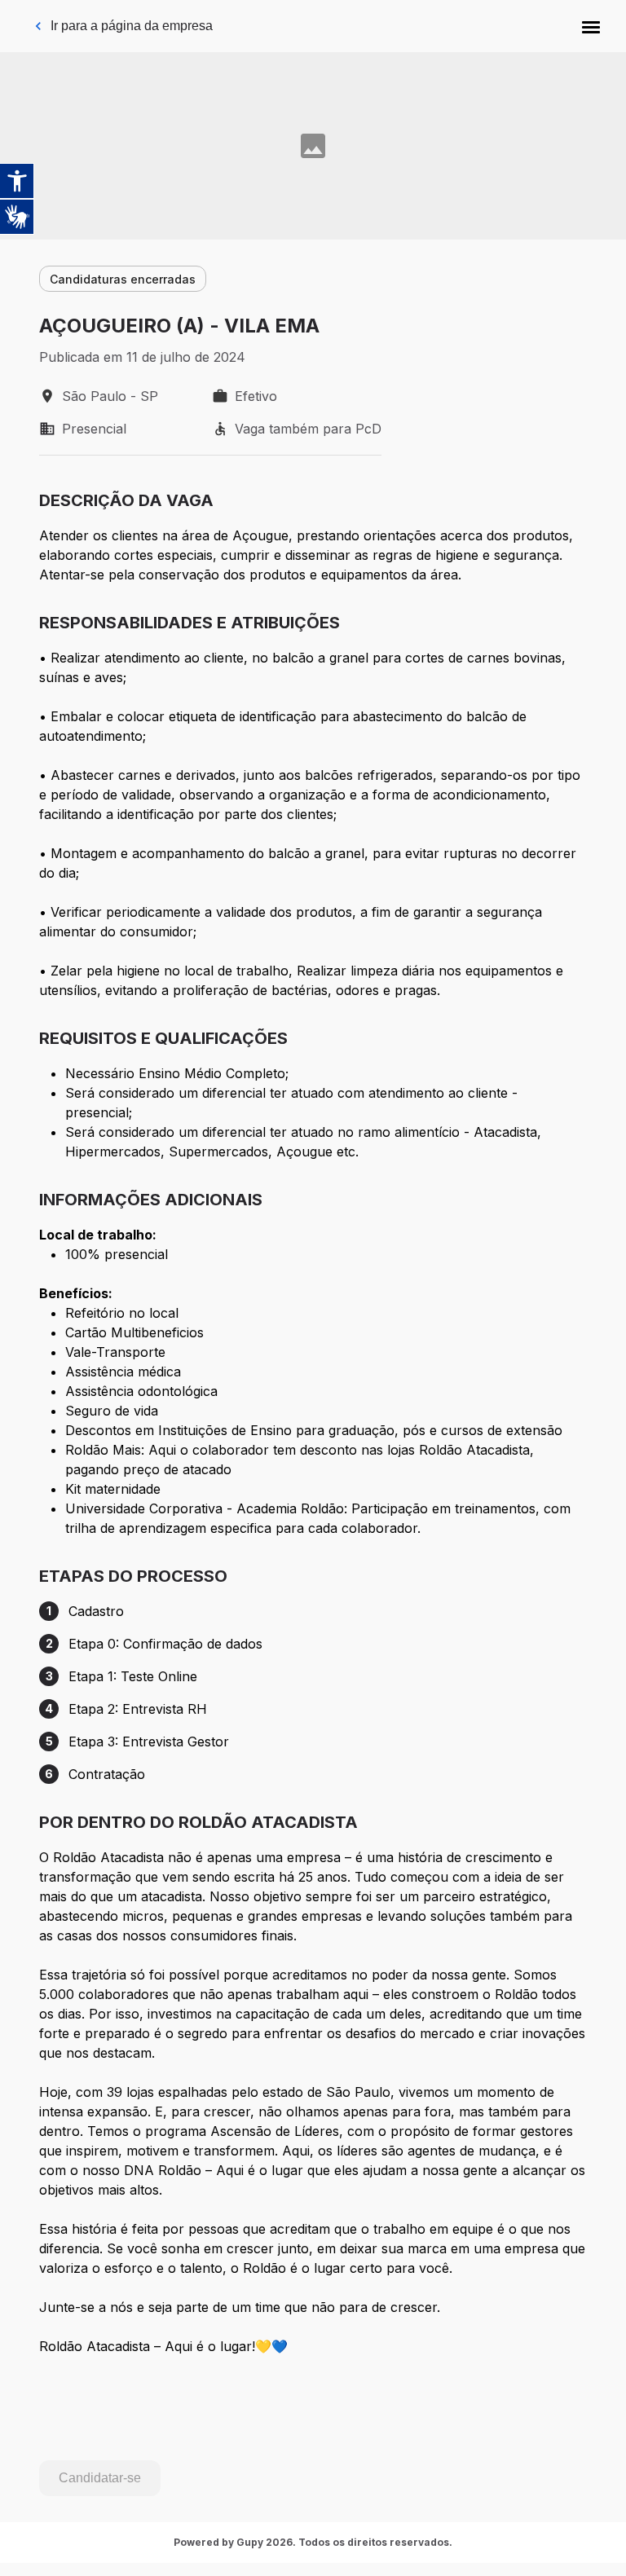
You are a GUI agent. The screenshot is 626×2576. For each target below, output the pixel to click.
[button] (591, 26)
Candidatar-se (100, 2478)
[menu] (591, 26)
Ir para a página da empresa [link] (132, 26)
